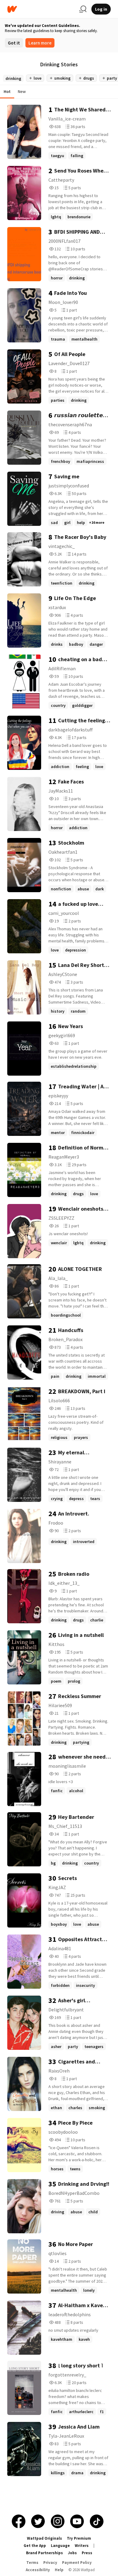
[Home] (41, 9)
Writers (82, 2546)
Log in (101, 9)
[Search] (83, 9)
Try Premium (79, 2538)
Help (59, 2570)
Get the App (35, 2546)
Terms (32, 2563)
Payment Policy (77, 2563)
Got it (14, 43)
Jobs (72, 2553)
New (22, 91)
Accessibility (38, 2570)
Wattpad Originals (44, 2538)
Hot (7, 91)
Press (87, 2553)
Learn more (40, 43)
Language (60, 2546)
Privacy (50, 2563)
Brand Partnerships (44, 2553)
